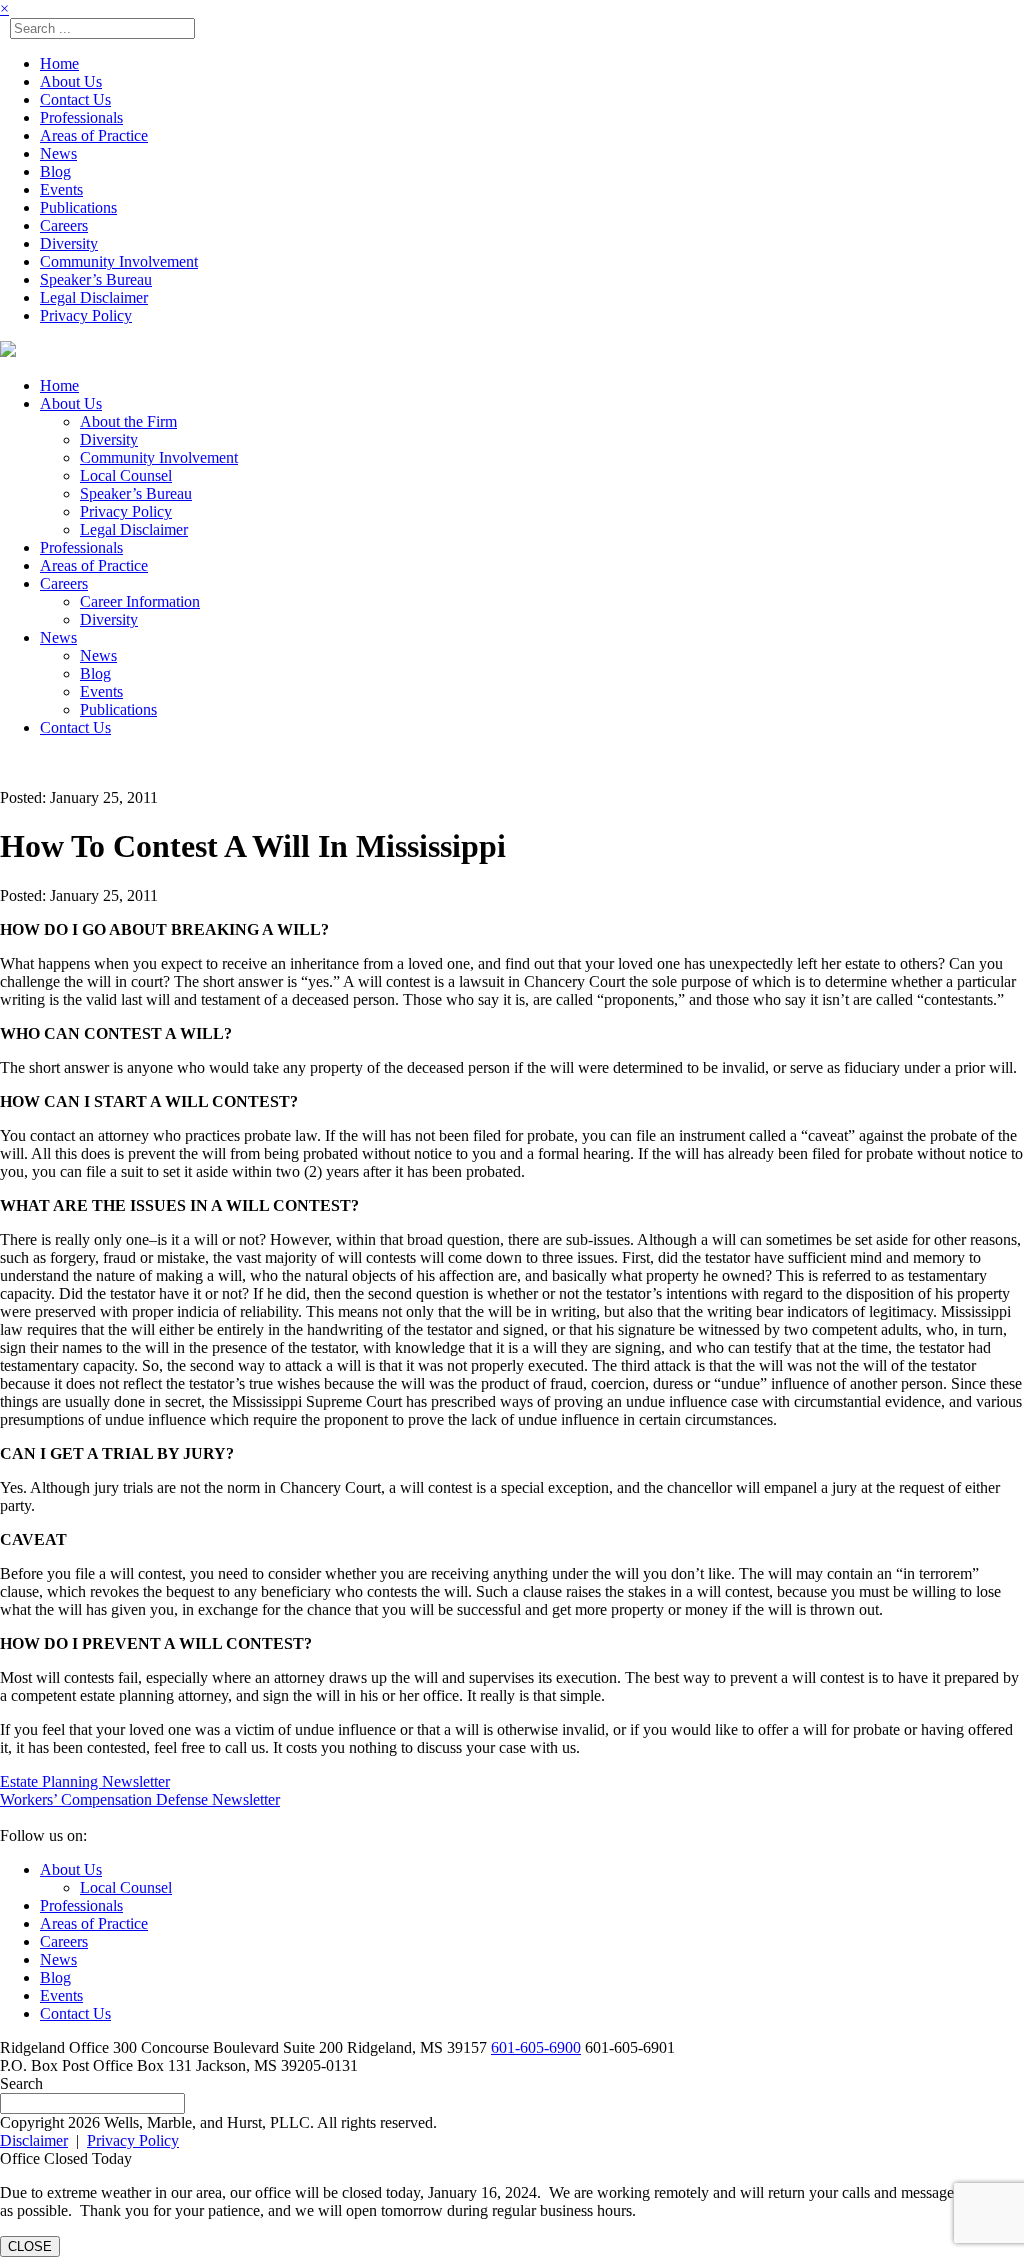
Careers (64, 225)
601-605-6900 (536, 2047)
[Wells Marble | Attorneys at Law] (8, 351)
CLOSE (30, 2246)
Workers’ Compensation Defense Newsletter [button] (140, 1799)
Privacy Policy (86, 315)
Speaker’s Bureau (96, 279)
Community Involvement (119, 261)
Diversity (69, 243)
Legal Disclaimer (94, 297)
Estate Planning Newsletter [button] (85, 1781)
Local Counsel (126, 475)
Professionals (81, 117)
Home (59, 63)
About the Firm (128, 421)
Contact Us (75, 99)
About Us (71, 81)
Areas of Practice (94, 135)
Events (61, 189)
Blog (55, 171)
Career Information (140, 601)
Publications (78, 207)
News (58, 153)
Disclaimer (34, 2140)
